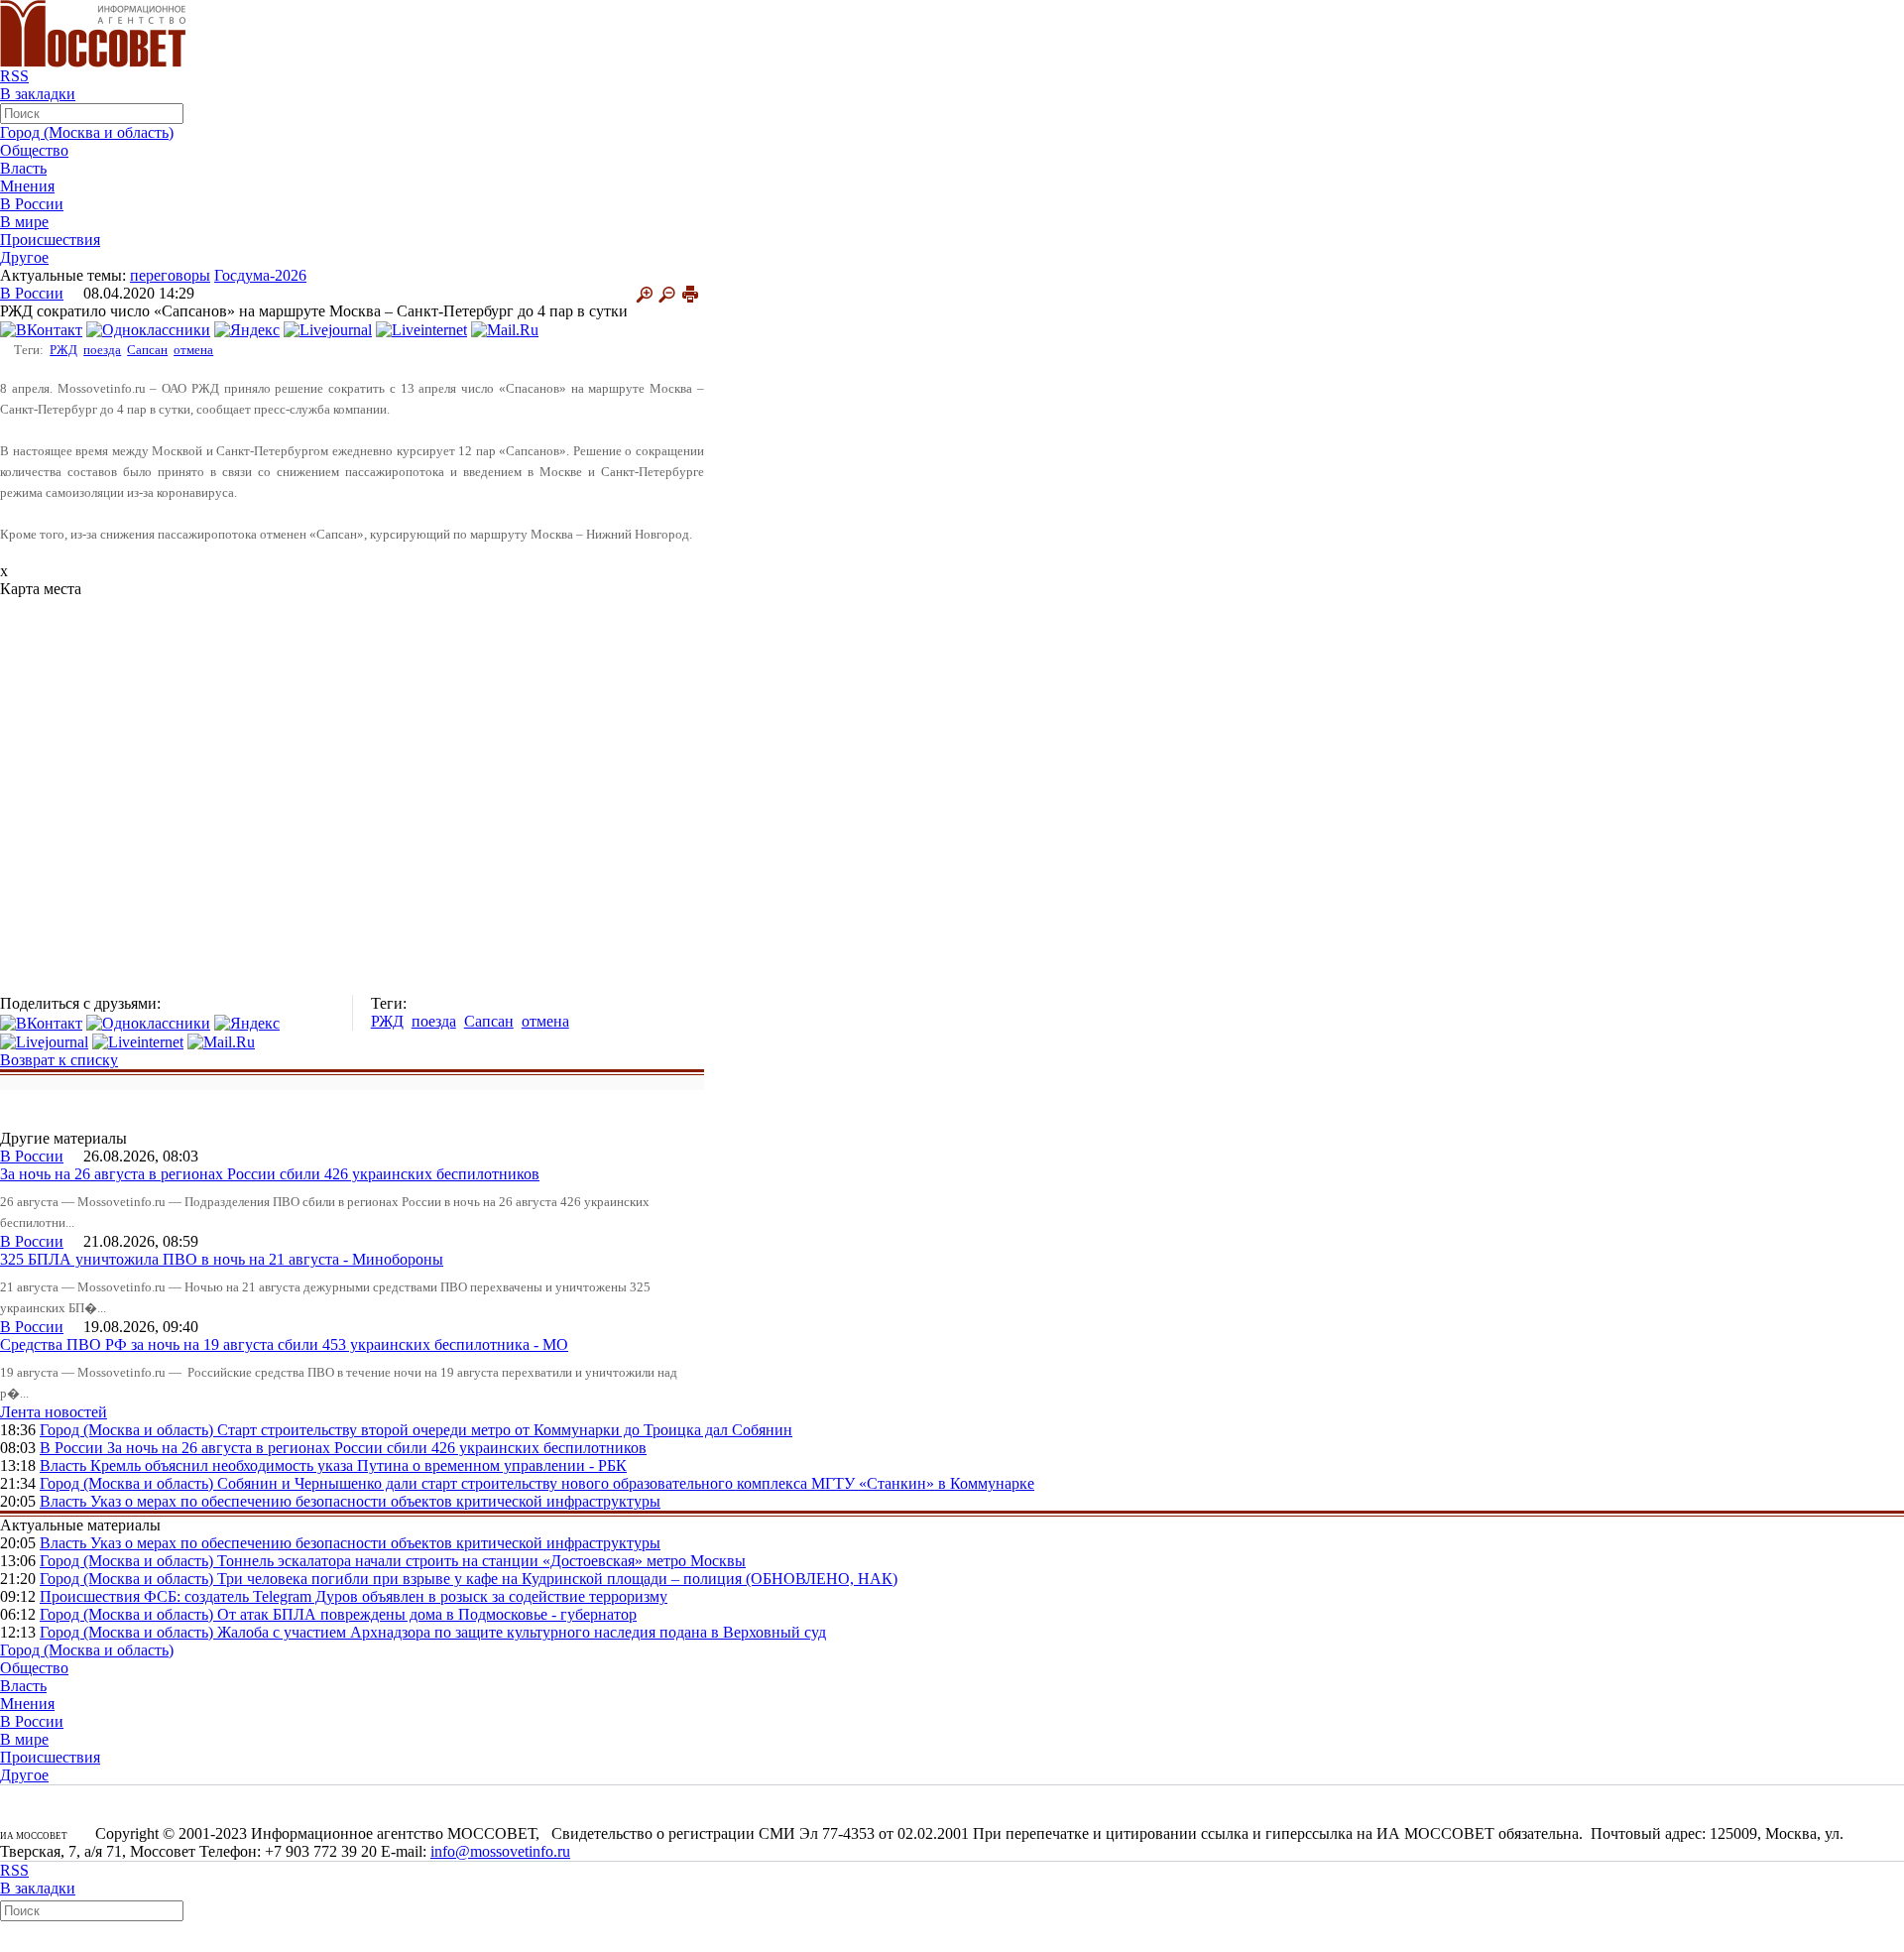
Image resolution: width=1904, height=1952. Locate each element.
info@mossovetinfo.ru (500, 1851)
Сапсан (147, 350)
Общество (34, 150)
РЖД (63, 350)
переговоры (170, 275)
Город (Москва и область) (87, 132)
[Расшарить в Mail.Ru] (505, 329)
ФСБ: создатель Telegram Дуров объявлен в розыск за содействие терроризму (406, 1596)
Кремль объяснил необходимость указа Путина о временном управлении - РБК (358, 1465)
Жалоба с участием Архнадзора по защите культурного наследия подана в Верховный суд (522, 1632)
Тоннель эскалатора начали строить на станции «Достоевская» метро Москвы (481, 1561)
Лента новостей (54, 1412)
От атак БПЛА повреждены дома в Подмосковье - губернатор (427, 1614)
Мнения (27, 186)
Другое (24, 257)
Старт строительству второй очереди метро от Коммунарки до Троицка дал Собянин (505, 1430)
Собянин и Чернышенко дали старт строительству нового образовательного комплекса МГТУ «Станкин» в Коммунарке (626, 1483)
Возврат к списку (59, 1060)
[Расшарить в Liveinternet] (421, 329)
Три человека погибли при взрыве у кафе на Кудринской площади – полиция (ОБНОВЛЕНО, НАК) (557, 1579)
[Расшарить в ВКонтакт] (41, 329)
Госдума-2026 (260, 275)
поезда (102, 350)
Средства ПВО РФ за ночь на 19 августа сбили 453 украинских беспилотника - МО (284, 1344)
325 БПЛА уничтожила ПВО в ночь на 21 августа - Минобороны (222, 1259)
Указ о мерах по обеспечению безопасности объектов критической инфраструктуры (375, 1501)
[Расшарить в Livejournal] (328, 329)
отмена (193, 350)
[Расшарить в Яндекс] (247, 329)
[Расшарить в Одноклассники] (148, 329)
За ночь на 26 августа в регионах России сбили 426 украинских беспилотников (270, 1174)
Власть (23, 168)
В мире (24, 222)
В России (32, 204)
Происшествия (50, 240)
